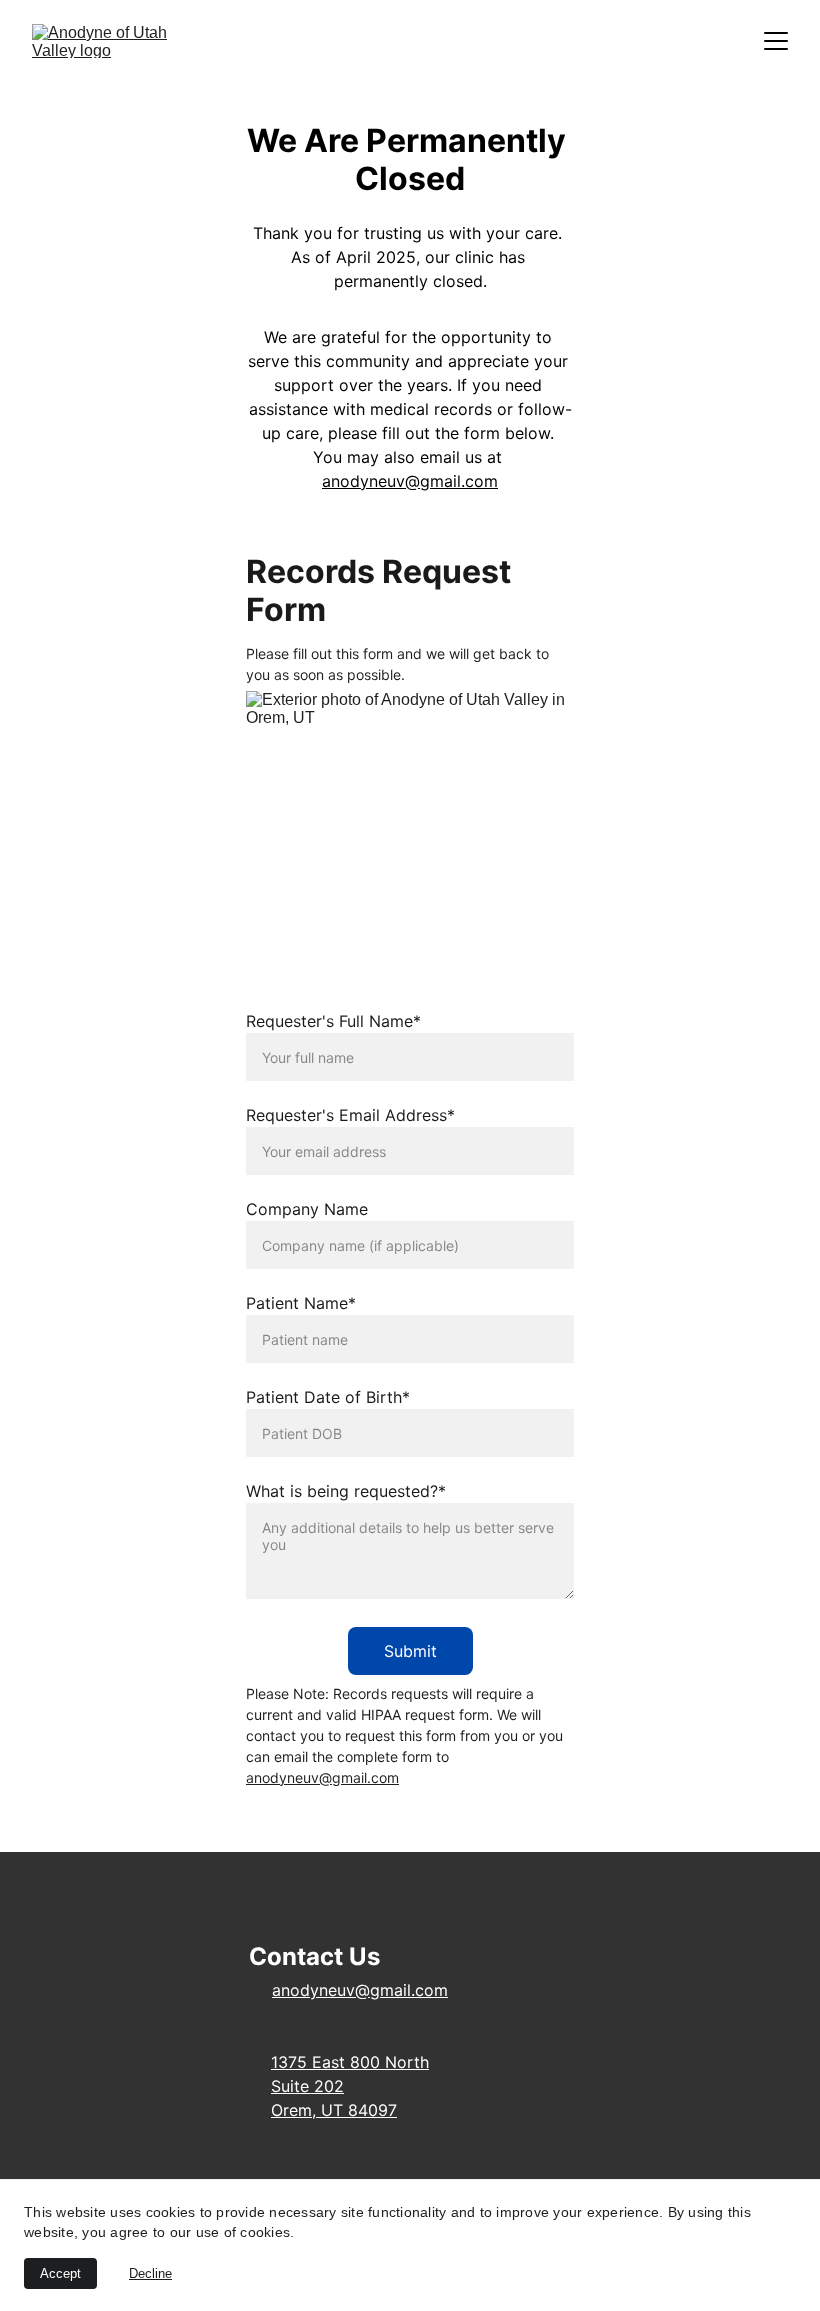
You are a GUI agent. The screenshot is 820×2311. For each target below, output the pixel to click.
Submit (410, 1651)
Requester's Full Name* (333, 1021)
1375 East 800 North (350, 2062)
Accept (60, 2273)
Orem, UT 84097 (334, 2110)
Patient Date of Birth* (328, 1397)
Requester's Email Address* (350, 1115)
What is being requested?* (346, 1491)
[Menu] (776, 41)
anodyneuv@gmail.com (410, 481)
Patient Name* (301, 1303)
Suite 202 (307, 2086)
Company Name (307, 1209)
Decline (150, 2273)
